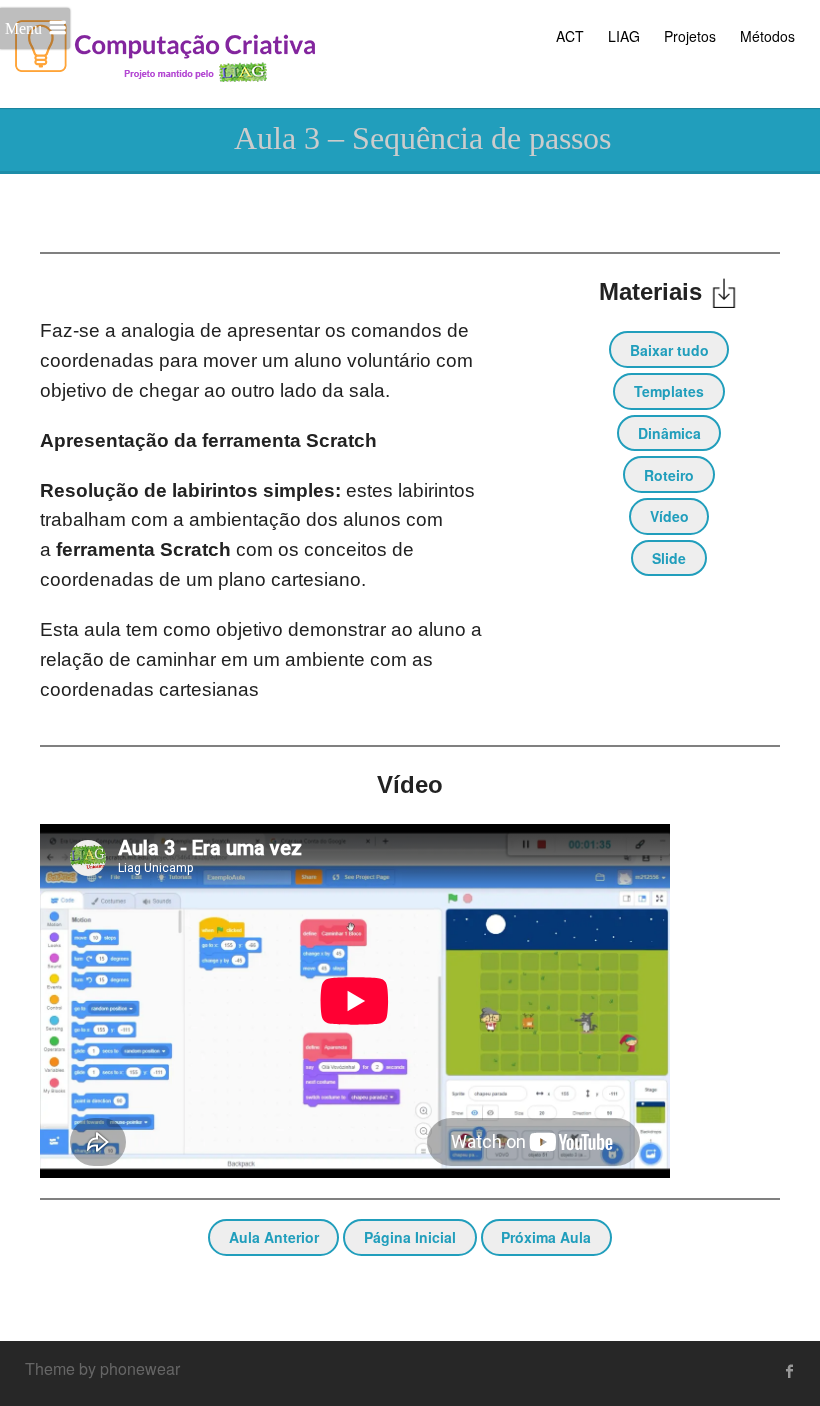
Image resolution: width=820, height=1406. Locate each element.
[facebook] (790, 1371)
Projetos (690, 36)
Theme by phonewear (102, 1368)
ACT (570, 36)
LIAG (624, 36)
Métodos (767, 36)
